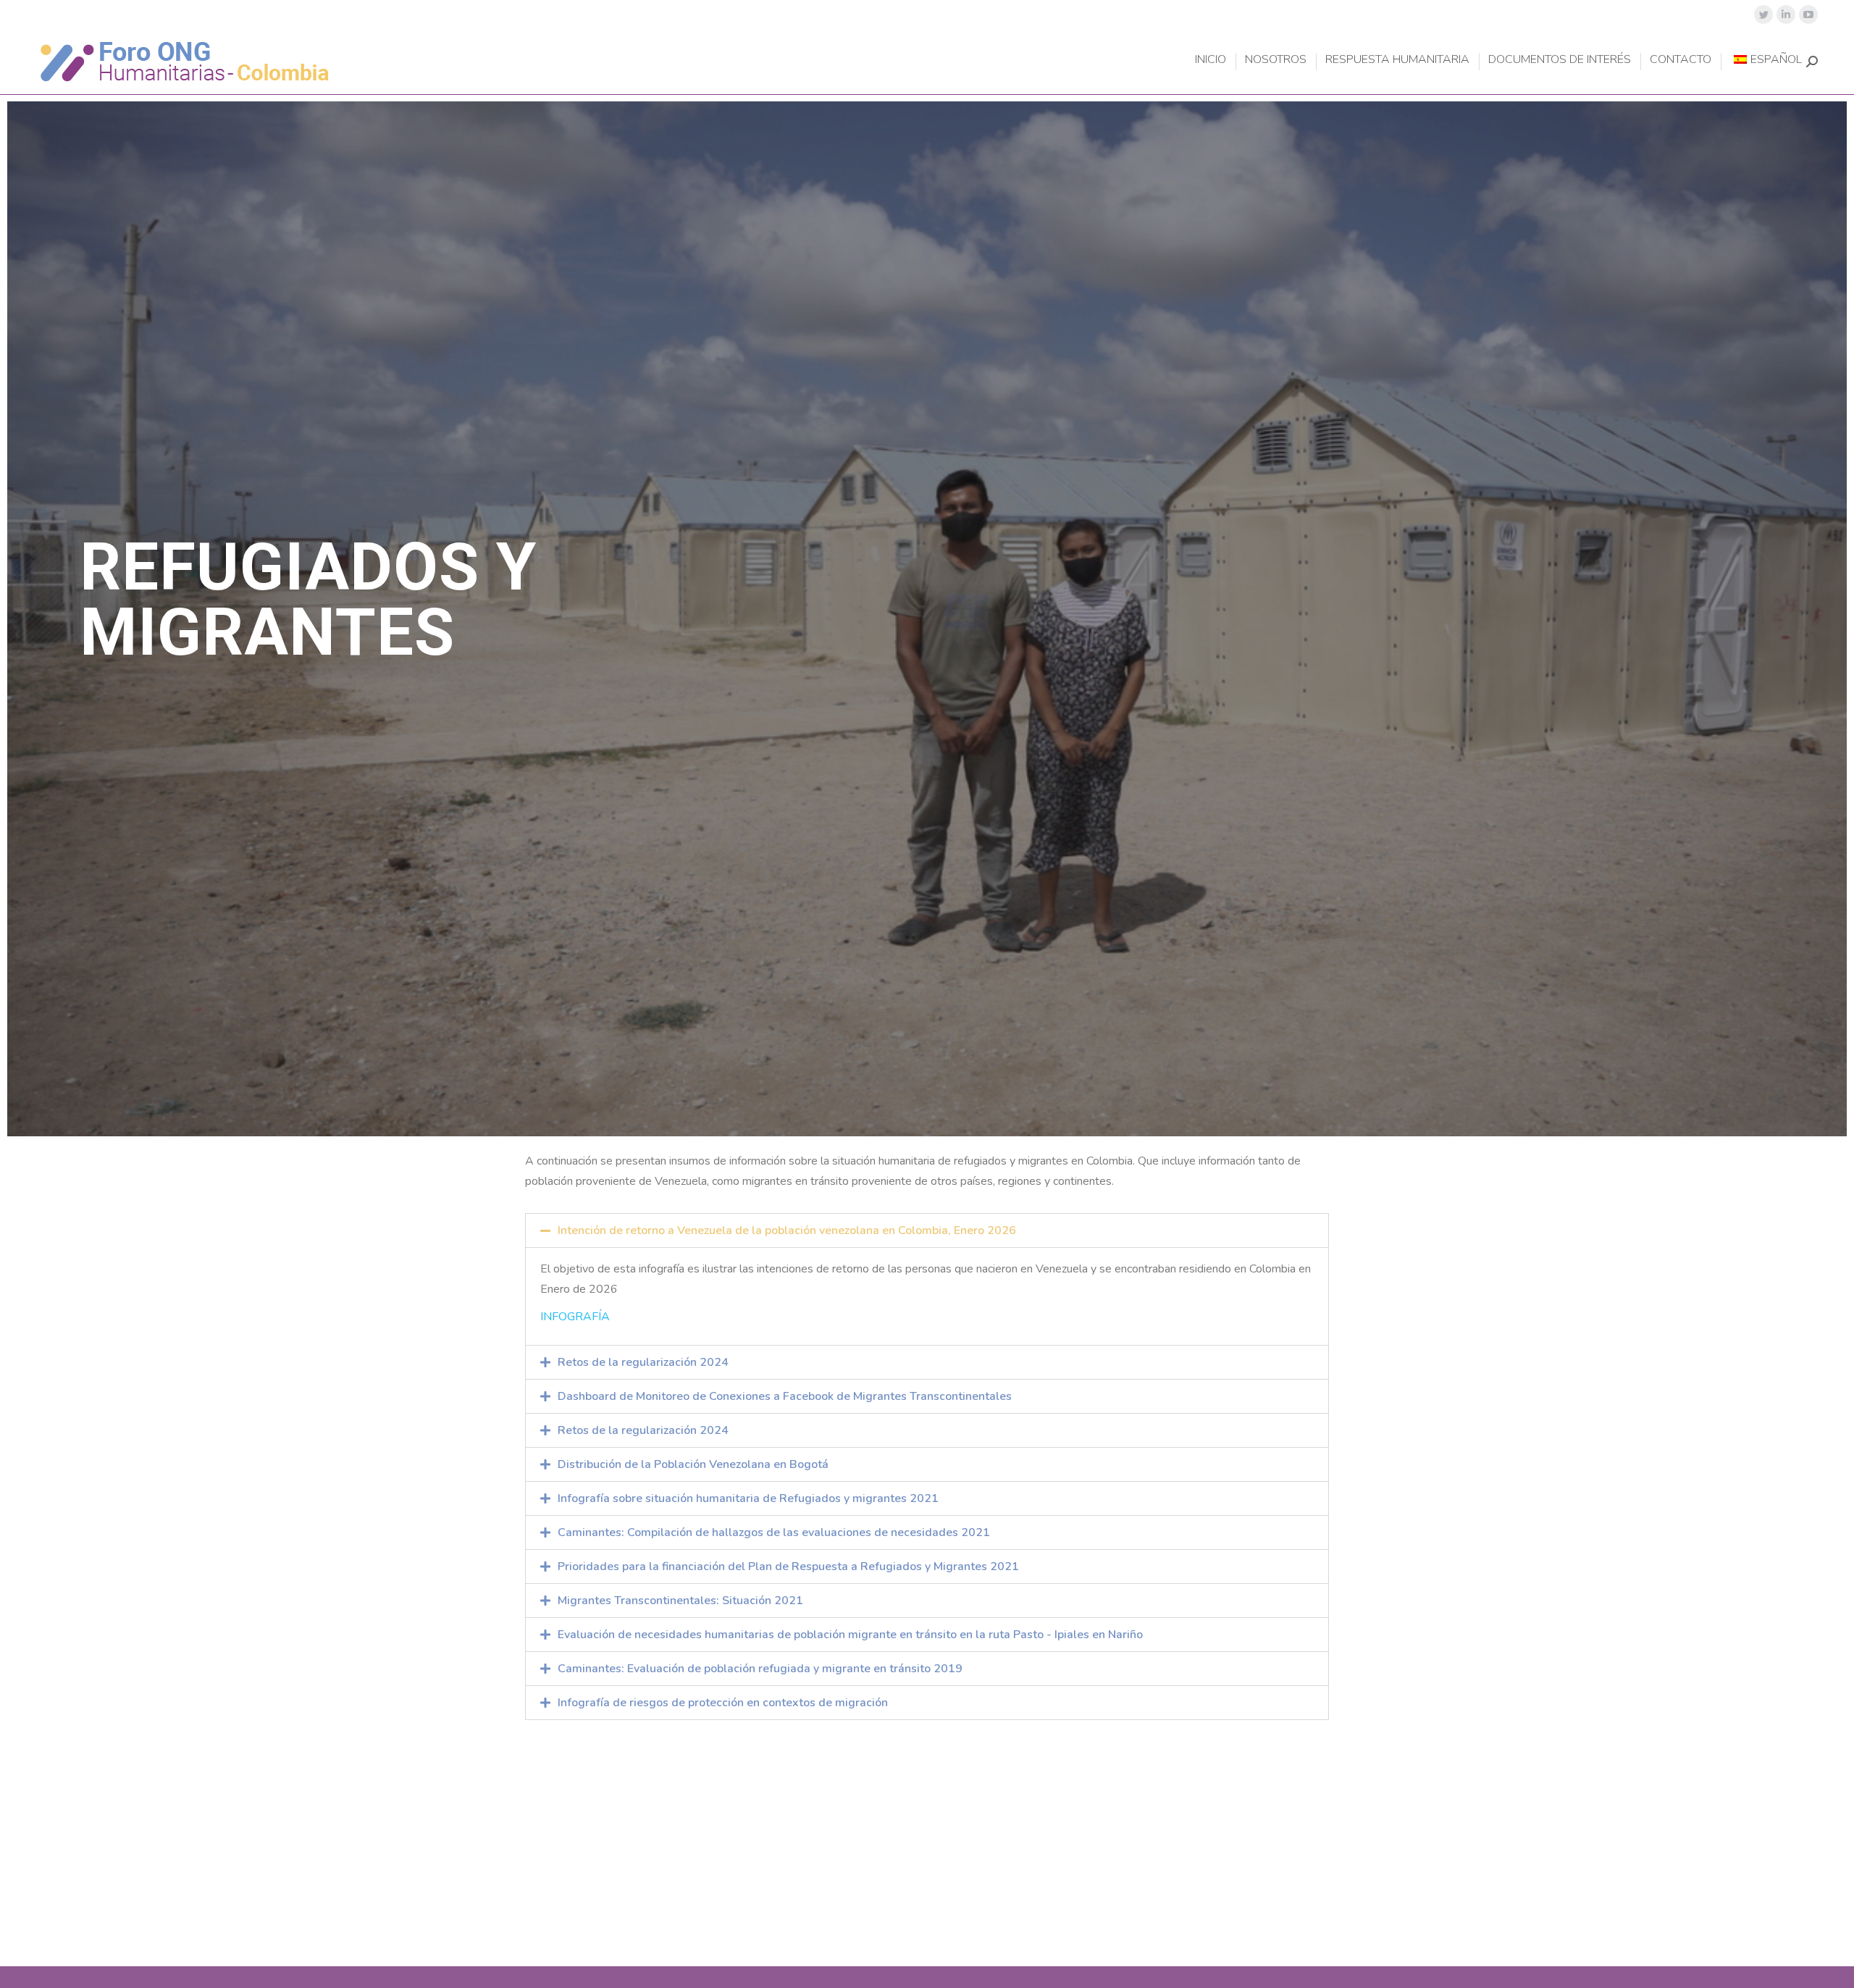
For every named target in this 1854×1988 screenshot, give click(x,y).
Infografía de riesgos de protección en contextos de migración (723, 1703)
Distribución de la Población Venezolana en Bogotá (693, 1464)
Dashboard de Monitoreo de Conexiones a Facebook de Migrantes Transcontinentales (785, 1396)
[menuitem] (1211, 59)
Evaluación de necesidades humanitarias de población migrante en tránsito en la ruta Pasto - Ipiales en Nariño (850, 1635)
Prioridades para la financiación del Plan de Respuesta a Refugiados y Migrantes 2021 (788, 1567)
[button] (927, 1230)
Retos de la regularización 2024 (643, 1362)
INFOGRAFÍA (575, 1317)
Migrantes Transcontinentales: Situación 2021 (680, 1601)
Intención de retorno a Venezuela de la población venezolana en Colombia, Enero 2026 (787, 1230)
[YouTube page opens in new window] (1808, 14)
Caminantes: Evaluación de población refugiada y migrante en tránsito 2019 (760, 1669)
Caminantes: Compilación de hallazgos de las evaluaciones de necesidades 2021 (774, 1532)
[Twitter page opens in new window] (1763, 14)
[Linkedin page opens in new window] (1786, 14)
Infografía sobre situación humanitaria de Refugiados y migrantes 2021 (748, 1498)
